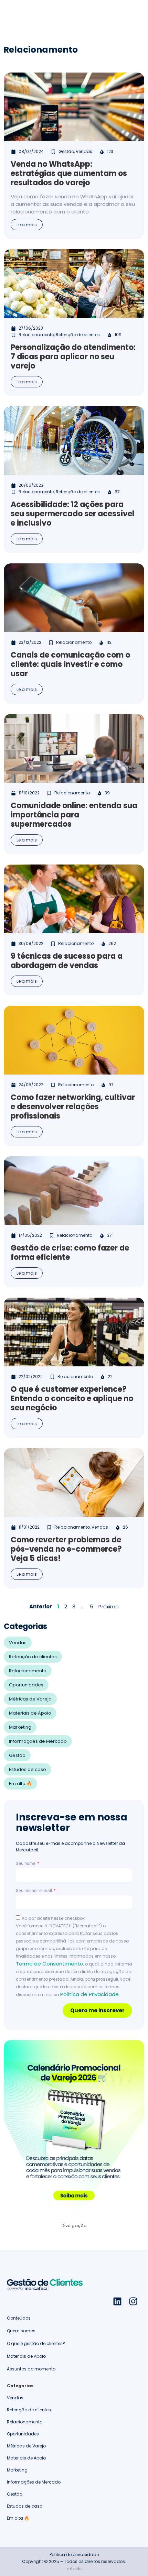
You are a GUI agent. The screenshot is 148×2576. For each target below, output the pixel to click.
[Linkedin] (117, 2301)
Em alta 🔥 (20, 1784)
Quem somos (21, 2331)
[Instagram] (133, 2301)
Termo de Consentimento (50, 1964)
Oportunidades (26, 1685)
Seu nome (26, 1863)
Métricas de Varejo (30, 1699)
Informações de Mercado (38, 1741)
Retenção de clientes (33, 1657)
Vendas (18, 1643)
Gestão (17, 1755)
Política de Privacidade (89, 1994)
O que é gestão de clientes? (36, 2343)
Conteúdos (19, 2318)
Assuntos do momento (31, 2369)
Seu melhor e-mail (34, 1890)
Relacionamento (28, 1671)
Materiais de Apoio (30, 1713)
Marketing (20, 1727)
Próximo (109, 1606)
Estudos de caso (28, 1769)
